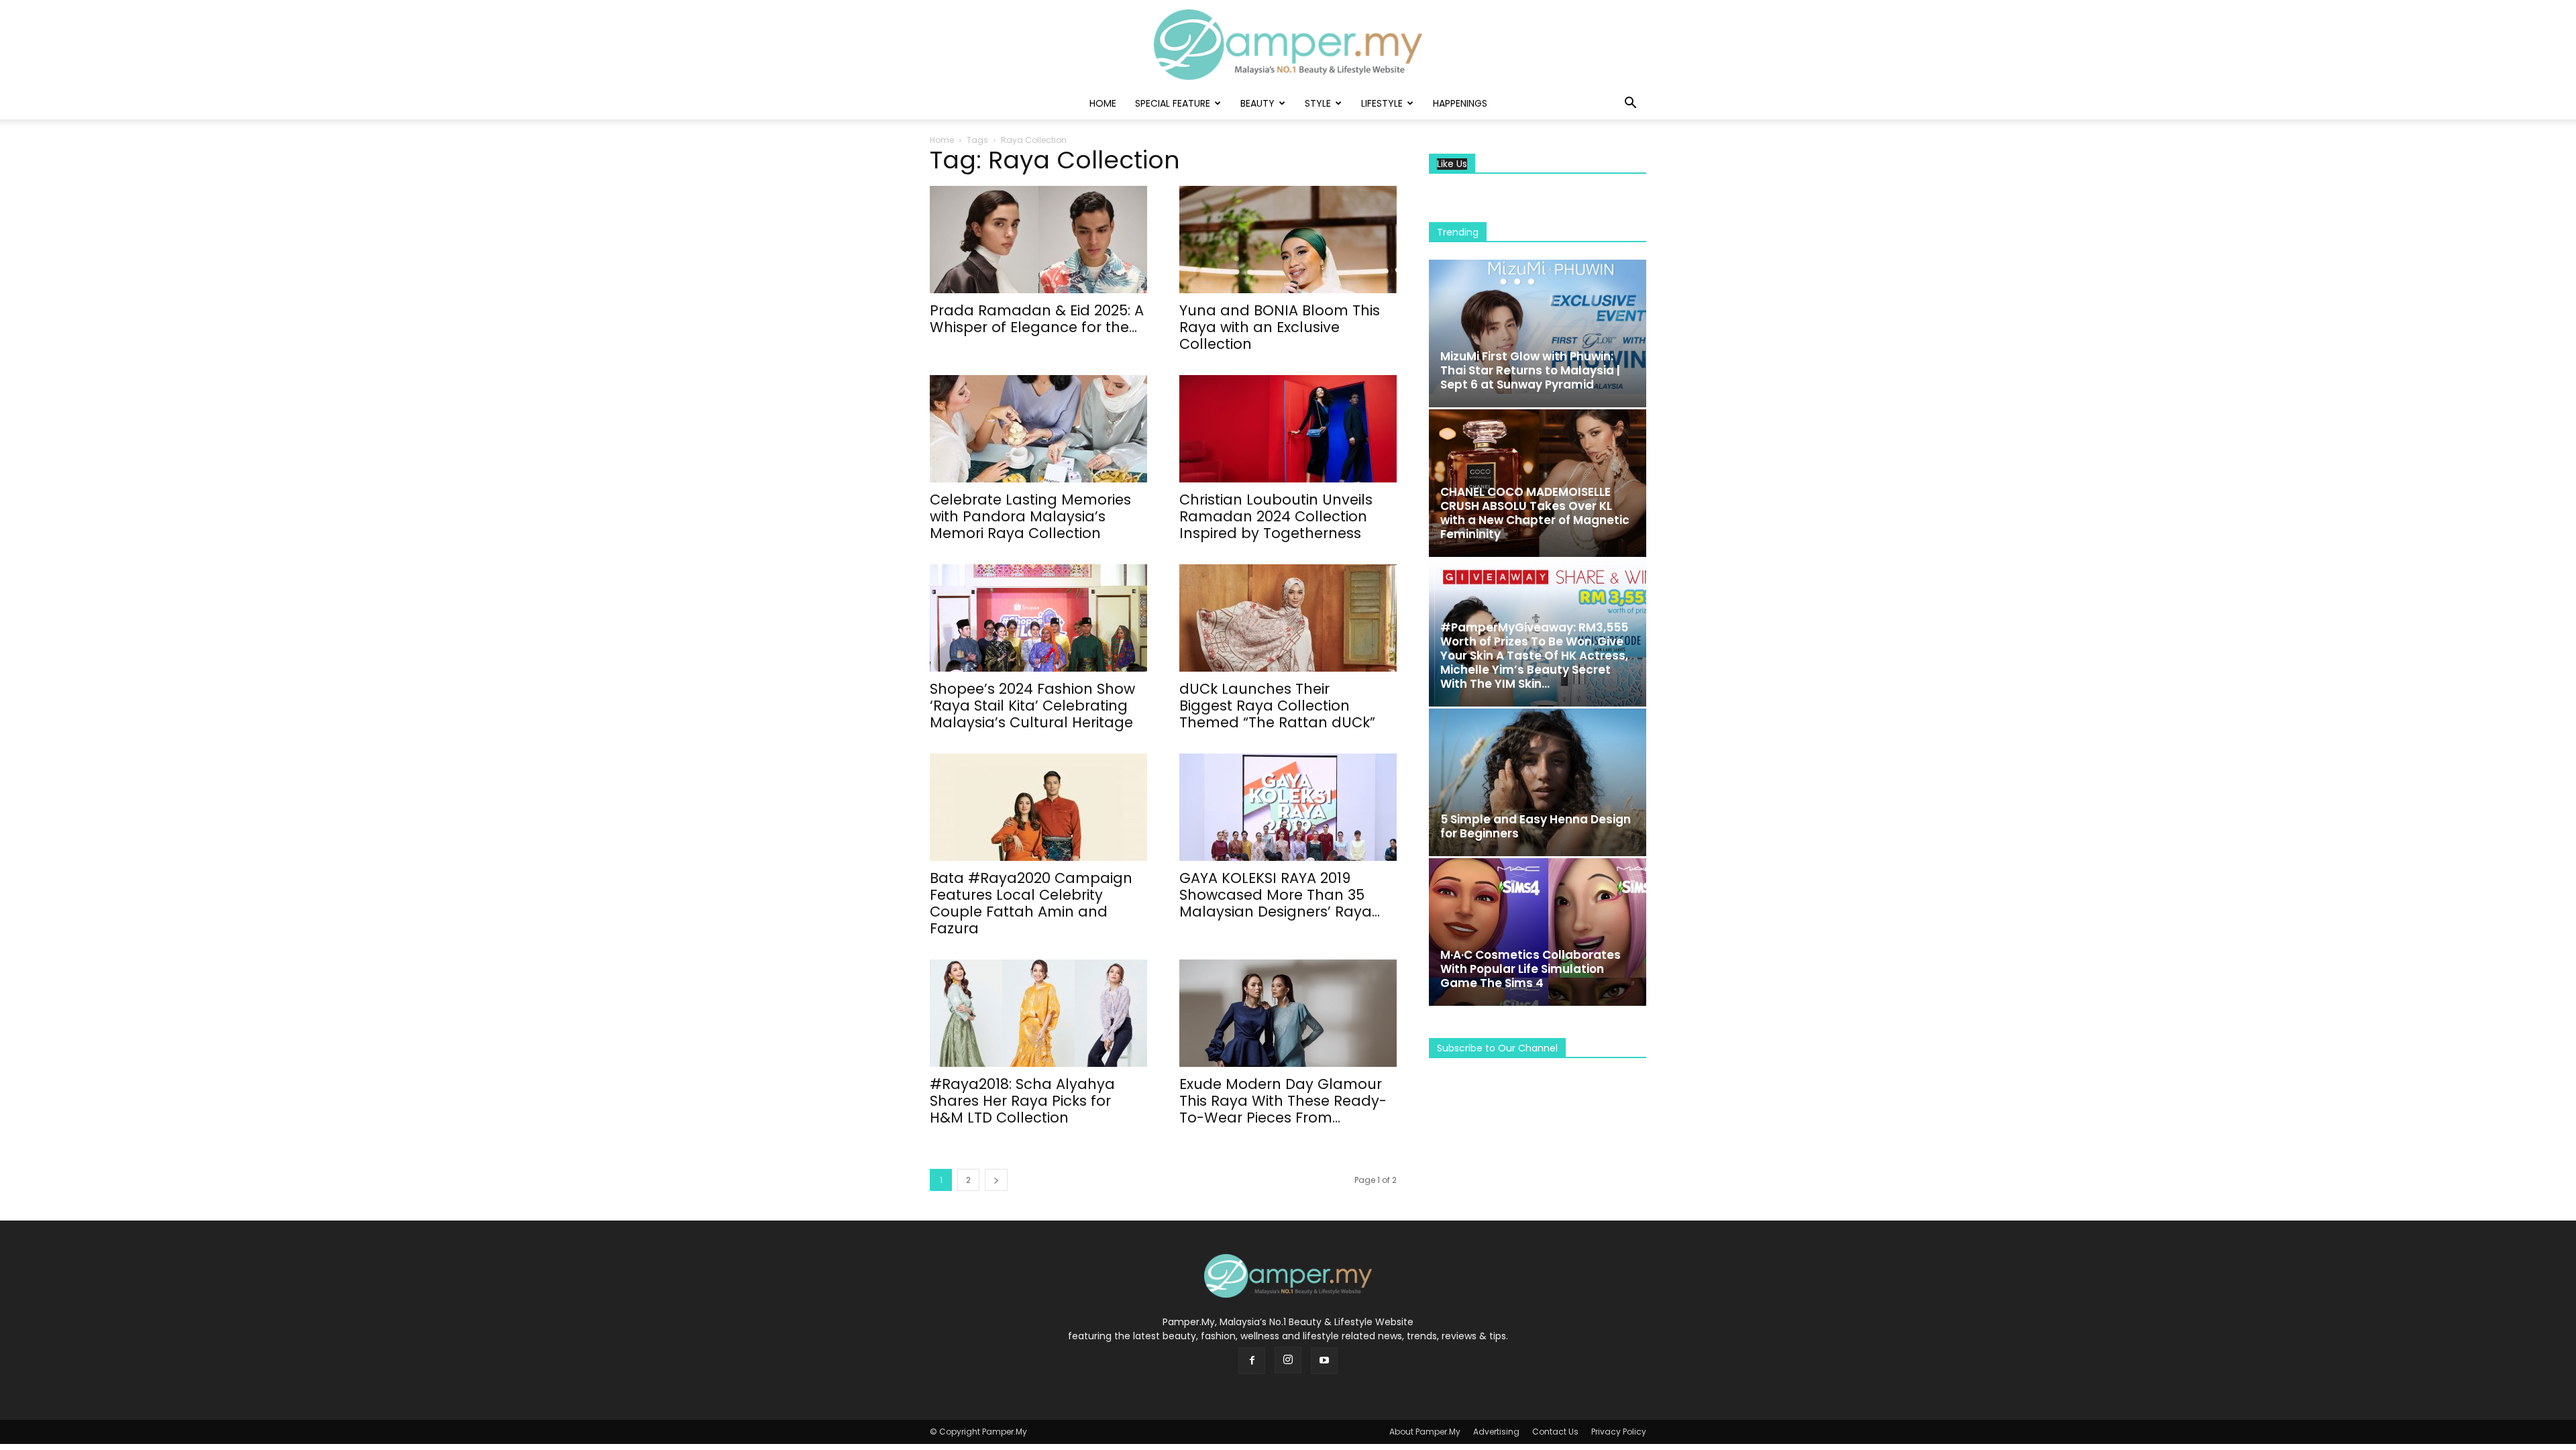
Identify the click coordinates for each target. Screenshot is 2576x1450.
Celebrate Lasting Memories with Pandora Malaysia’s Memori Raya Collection (1030, 516)
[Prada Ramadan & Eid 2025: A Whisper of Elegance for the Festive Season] (1038, 240)
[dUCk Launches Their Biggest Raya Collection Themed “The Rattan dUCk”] (1288, 618)
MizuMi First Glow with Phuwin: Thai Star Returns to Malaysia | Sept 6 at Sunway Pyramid (1530, 370)
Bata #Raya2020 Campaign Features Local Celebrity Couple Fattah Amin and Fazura (1031, 903)
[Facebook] (1252, 1361)
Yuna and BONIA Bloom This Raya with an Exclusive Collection (1280, 327)
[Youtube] (1324, 1361)
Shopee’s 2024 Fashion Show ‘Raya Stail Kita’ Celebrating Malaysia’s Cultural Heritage (1032, 706)
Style (1318, 103)
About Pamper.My (1425, 1432)
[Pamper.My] (1288, 45)
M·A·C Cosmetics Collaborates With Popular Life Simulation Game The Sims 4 (1531, 969)
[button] (1630, 104)
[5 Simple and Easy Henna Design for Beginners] (1538, 782)
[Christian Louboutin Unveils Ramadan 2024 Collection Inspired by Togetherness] (1288, 429)
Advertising (1496, 1432)
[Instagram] (1288, 1360)
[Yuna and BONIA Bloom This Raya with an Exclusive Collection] (1288, 240)
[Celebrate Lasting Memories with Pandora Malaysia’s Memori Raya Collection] (1038, 429)
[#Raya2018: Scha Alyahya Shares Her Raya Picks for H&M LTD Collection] (1038, 1013)
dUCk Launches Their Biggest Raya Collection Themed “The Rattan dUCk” (1277, 706)
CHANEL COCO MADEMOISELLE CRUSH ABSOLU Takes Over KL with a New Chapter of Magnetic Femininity (1535, 513)
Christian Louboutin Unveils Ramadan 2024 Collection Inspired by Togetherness (1276, 516)
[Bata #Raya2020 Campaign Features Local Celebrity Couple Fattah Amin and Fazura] (1038, 807)
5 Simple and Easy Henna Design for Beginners (1536, 826)
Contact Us (1555, 1432)
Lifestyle (1382, 103)
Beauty (1257, 103)
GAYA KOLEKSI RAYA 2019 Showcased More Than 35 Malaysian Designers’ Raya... (1280, 895)
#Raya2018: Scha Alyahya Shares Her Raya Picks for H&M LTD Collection (1022, 1101)
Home (1103, 103)
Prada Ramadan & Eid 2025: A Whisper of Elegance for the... (1037, 319)
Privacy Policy (1619, 1432)
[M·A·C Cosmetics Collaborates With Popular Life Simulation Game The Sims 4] (1538, 932)
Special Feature (1173, 103)
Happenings (1460, 103)
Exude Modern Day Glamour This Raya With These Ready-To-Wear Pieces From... (1283, 1101)
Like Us (1452, 164)
